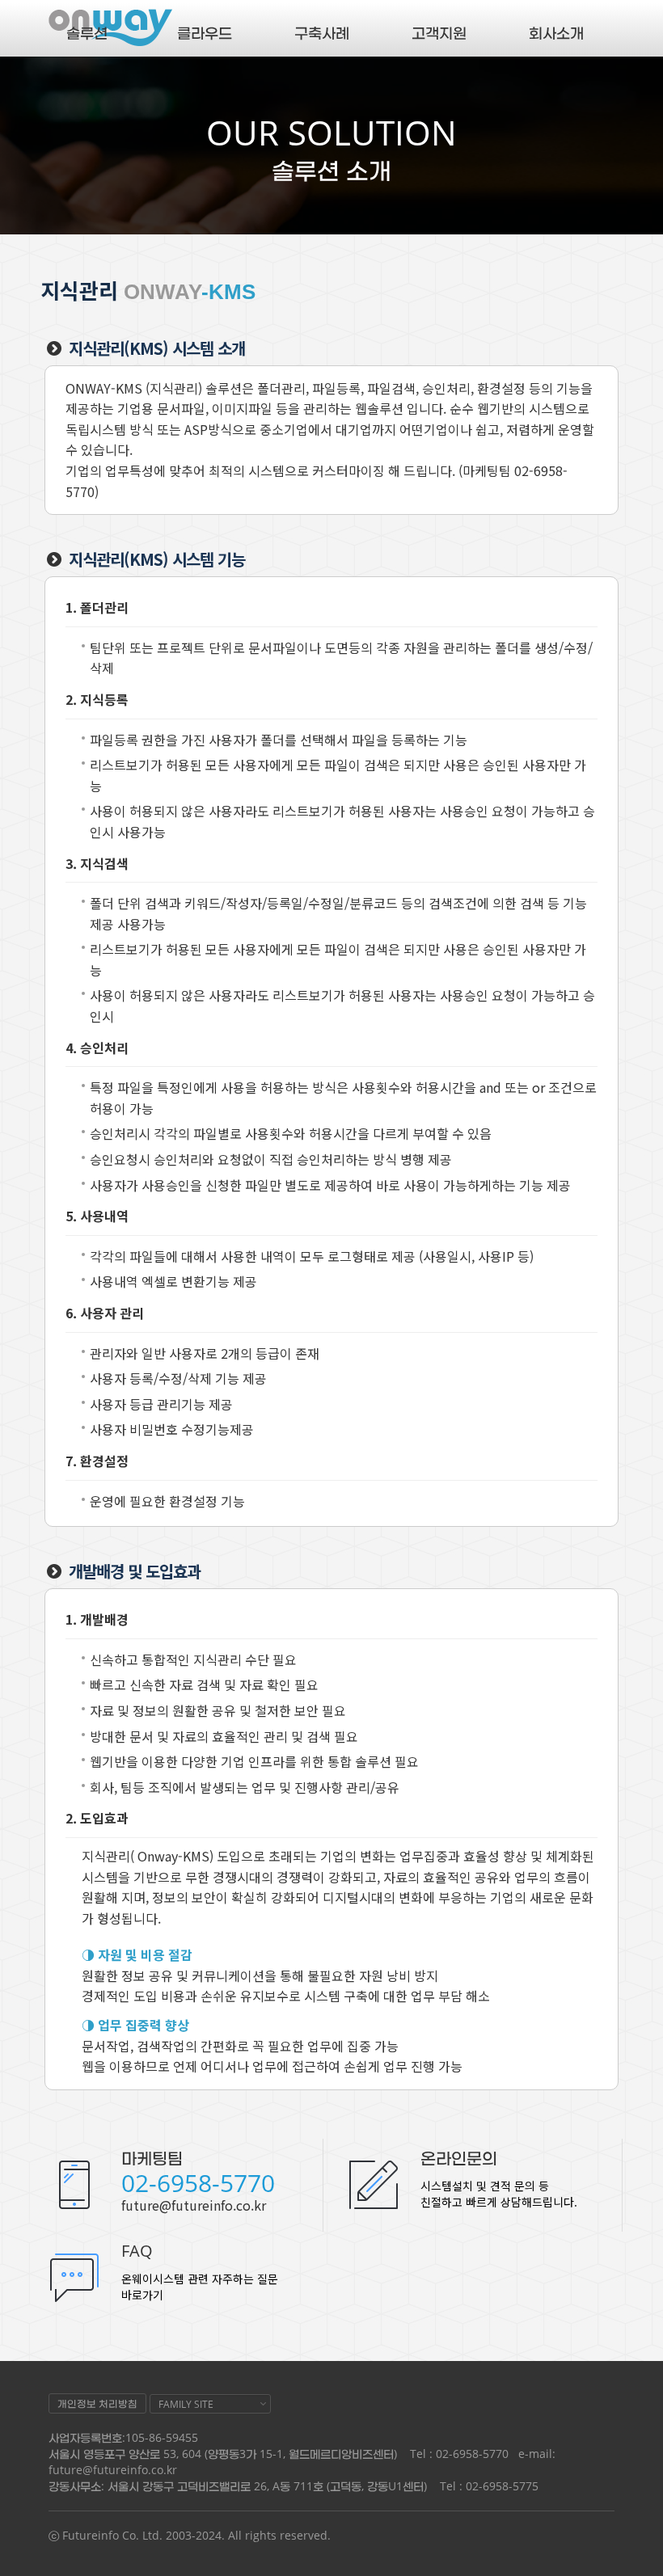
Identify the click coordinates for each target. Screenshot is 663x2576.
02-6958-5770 (198, 2183)
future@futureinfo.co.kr (194, 2205)
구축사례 (322, 32)
